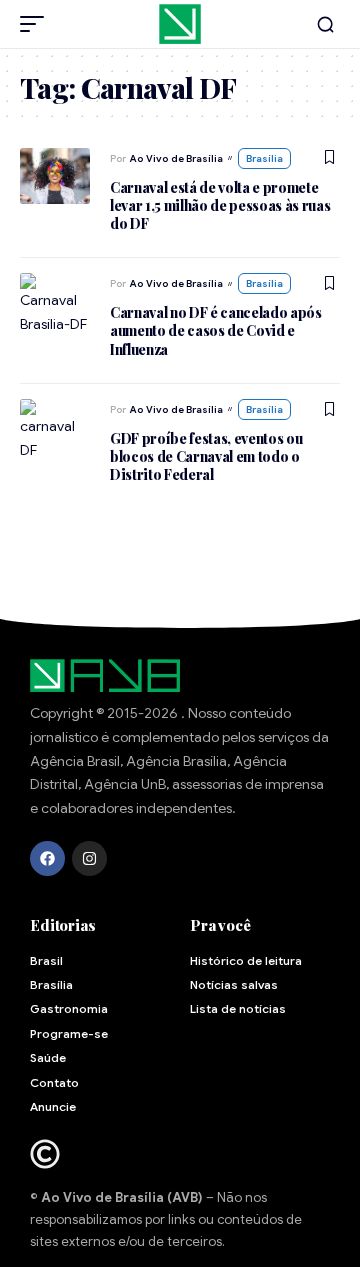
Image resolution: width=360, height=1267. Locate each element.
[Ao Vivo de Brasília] (180, 24)
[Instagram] (89, 858)
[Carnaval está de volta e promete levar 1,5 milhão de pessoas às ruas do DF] (55, 176)
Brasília (264, 158)
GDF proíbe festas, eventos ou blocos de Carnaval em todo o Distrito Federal (206, 456)
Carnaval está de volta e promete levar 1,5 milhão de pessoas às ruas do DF (220, 205)
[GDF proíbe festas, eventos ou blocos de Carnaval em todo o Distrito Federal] (55, 427)
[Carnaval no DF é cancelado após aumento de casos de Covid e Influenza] (55, 301)
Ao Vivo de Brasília (176, 158)
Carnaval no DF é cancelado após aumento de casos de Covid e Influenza (216, 330)
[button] (37, 24)
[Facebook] (47, 858)
